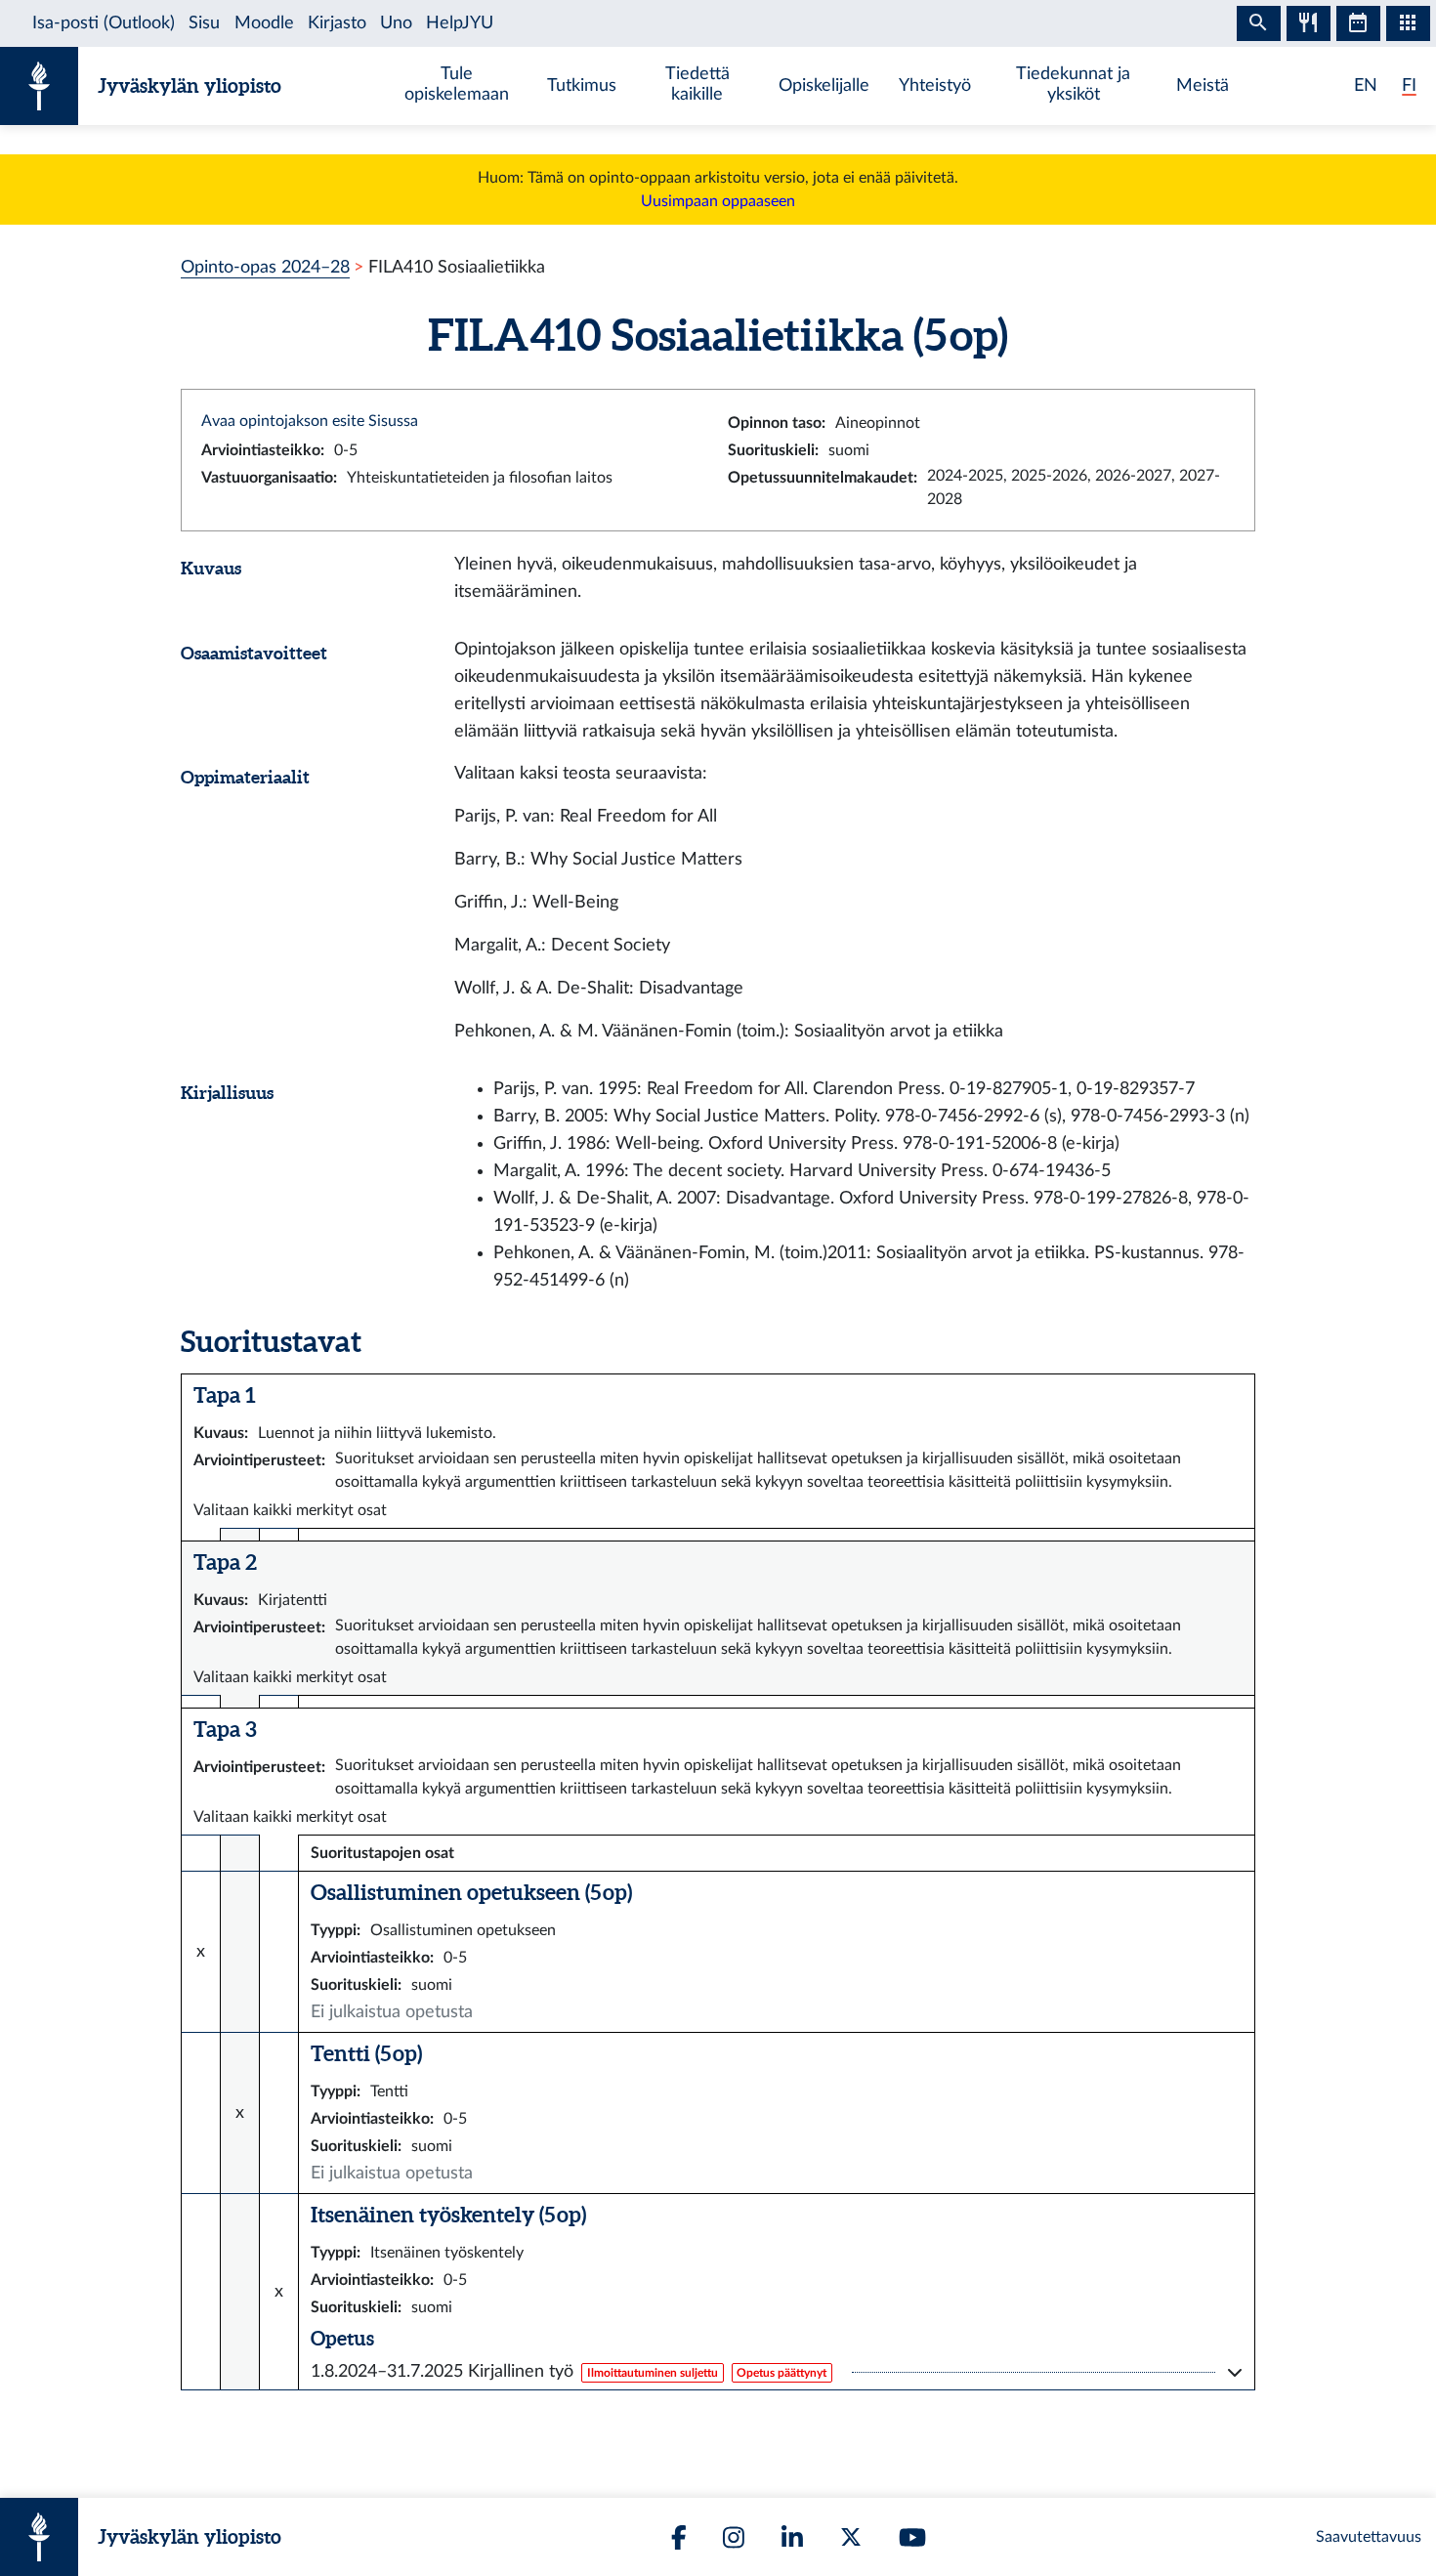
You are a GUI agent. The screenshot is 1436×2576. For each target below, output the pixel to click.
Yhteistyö (935, 85)
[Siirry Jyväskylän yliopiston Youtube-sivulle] (912, 2537)
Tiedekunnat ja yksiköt (1073, 84)
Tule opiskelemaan (457, 84)
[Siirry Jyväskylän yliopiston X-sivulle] (851, 2537)
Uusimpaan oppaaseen (718, 201)
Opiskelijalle (824, 85)
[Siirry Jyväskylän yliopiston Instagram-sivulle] (734, 2537)
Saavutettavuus (1369, 2537)
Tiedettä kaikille (697, 84)
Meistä (1203, 85)
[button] (777, 2372)
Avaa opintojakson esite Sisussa (310, 421)
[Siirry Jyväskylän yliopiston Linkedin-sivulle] (792, 2537)
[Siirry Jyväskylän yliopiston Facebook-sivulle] (679, 2537)
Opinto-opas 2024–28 (265, 267)
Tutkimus (582, 85)
